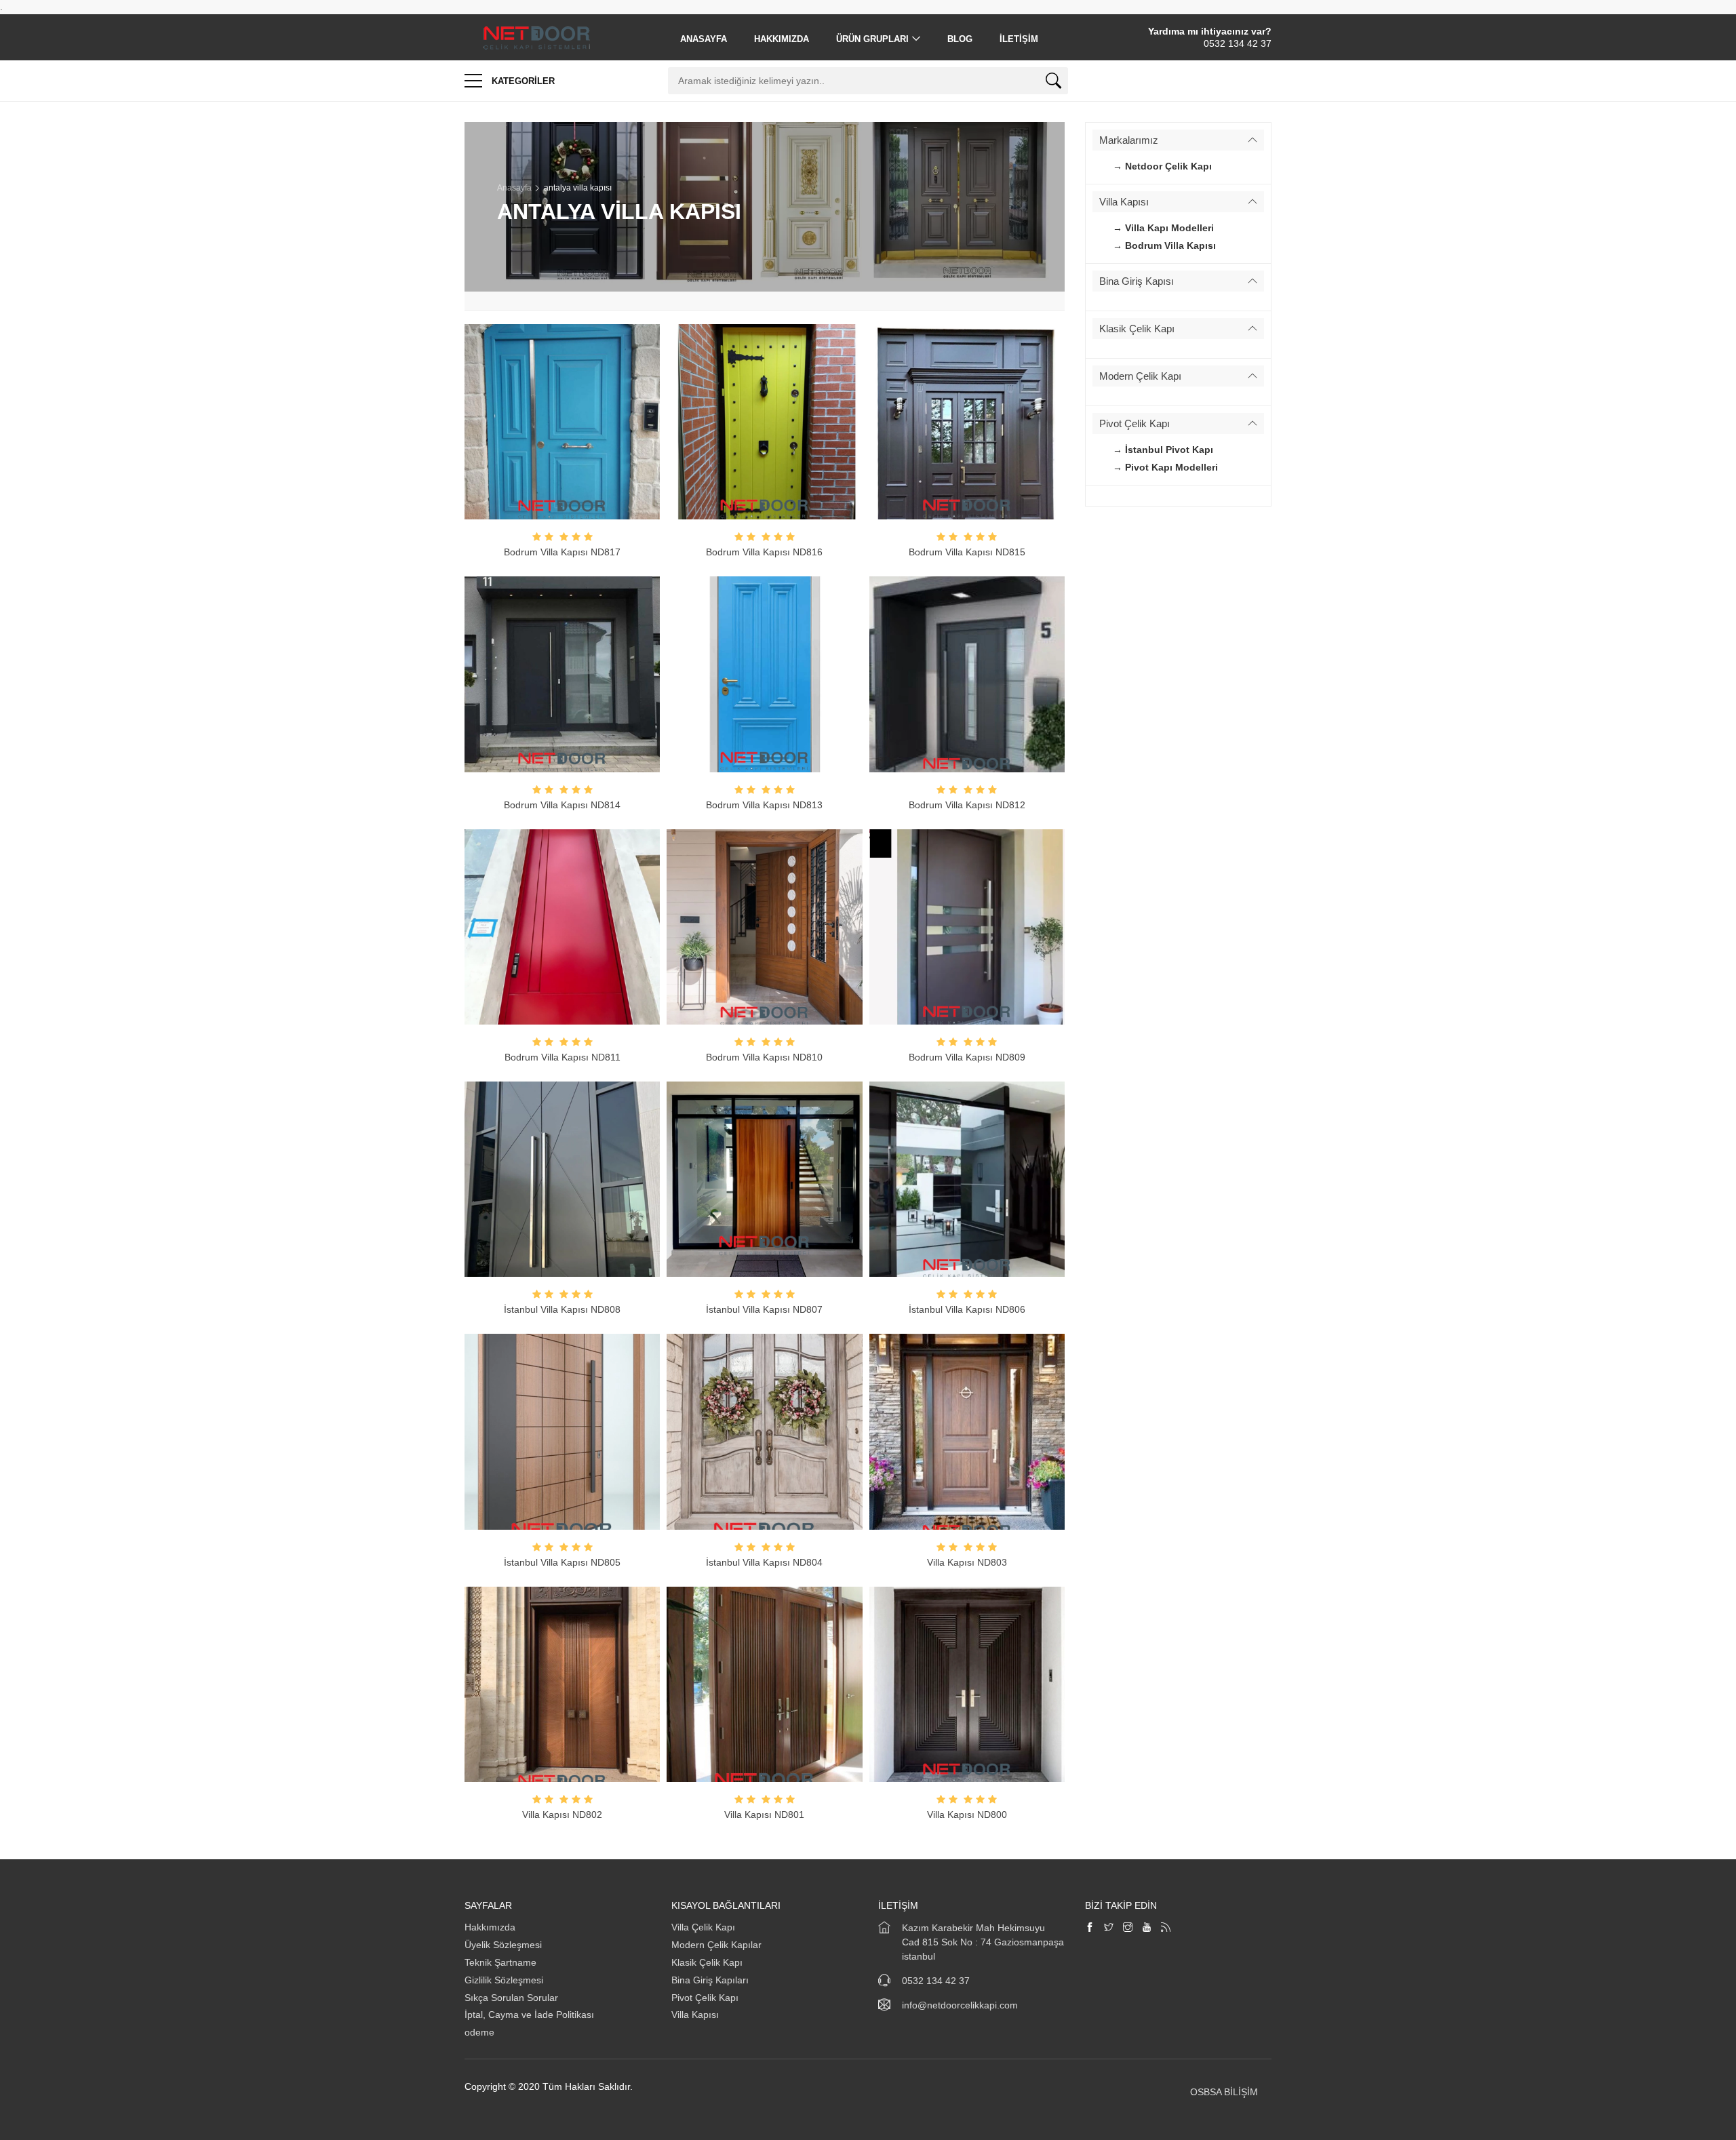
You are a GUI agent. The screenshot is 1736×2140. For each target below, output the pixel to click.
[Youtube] (1147, 1928)
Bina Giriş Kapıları (710, 1980)
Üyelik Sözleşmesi (503, 1945)
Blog (960, 39)
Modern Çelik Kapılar (716, 1945)
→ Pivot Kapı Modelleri (1165, 467)
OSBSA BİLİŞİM (1224, 2092)
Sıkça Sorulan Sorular (511, 1998)
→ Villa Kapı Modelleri (1163, 228)
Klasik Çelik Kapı (1137, 329)
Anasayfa (704, 39)
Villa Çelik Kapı (703, 1927)
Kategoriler (522, 81)
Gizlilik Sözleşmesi (504, 1980)
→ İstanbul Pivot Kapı (1163, 450)
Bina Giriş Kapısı (1137, 281)
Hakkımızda (782, 39)
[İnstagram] (1128, 1928)
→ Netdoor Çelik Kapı (1162, 166)
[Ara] (1053, 83)
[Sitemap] (1166, 1928)
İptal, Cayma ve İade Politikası (529, 2015)
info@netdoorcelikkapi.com (960, 2005)
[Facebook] (1090, 1928)
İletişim (1019, 39)
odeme (479, 2032)
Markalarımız (1129, 140)
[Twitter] (1109, 1928)
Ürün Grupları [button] (872, 39)
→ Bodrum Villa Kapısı (1164, 245)
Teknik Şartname (502, 1962)
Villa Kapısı (1124, 202)
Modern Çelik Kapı (1140, 376)
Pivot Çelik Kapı (1135, 423)
